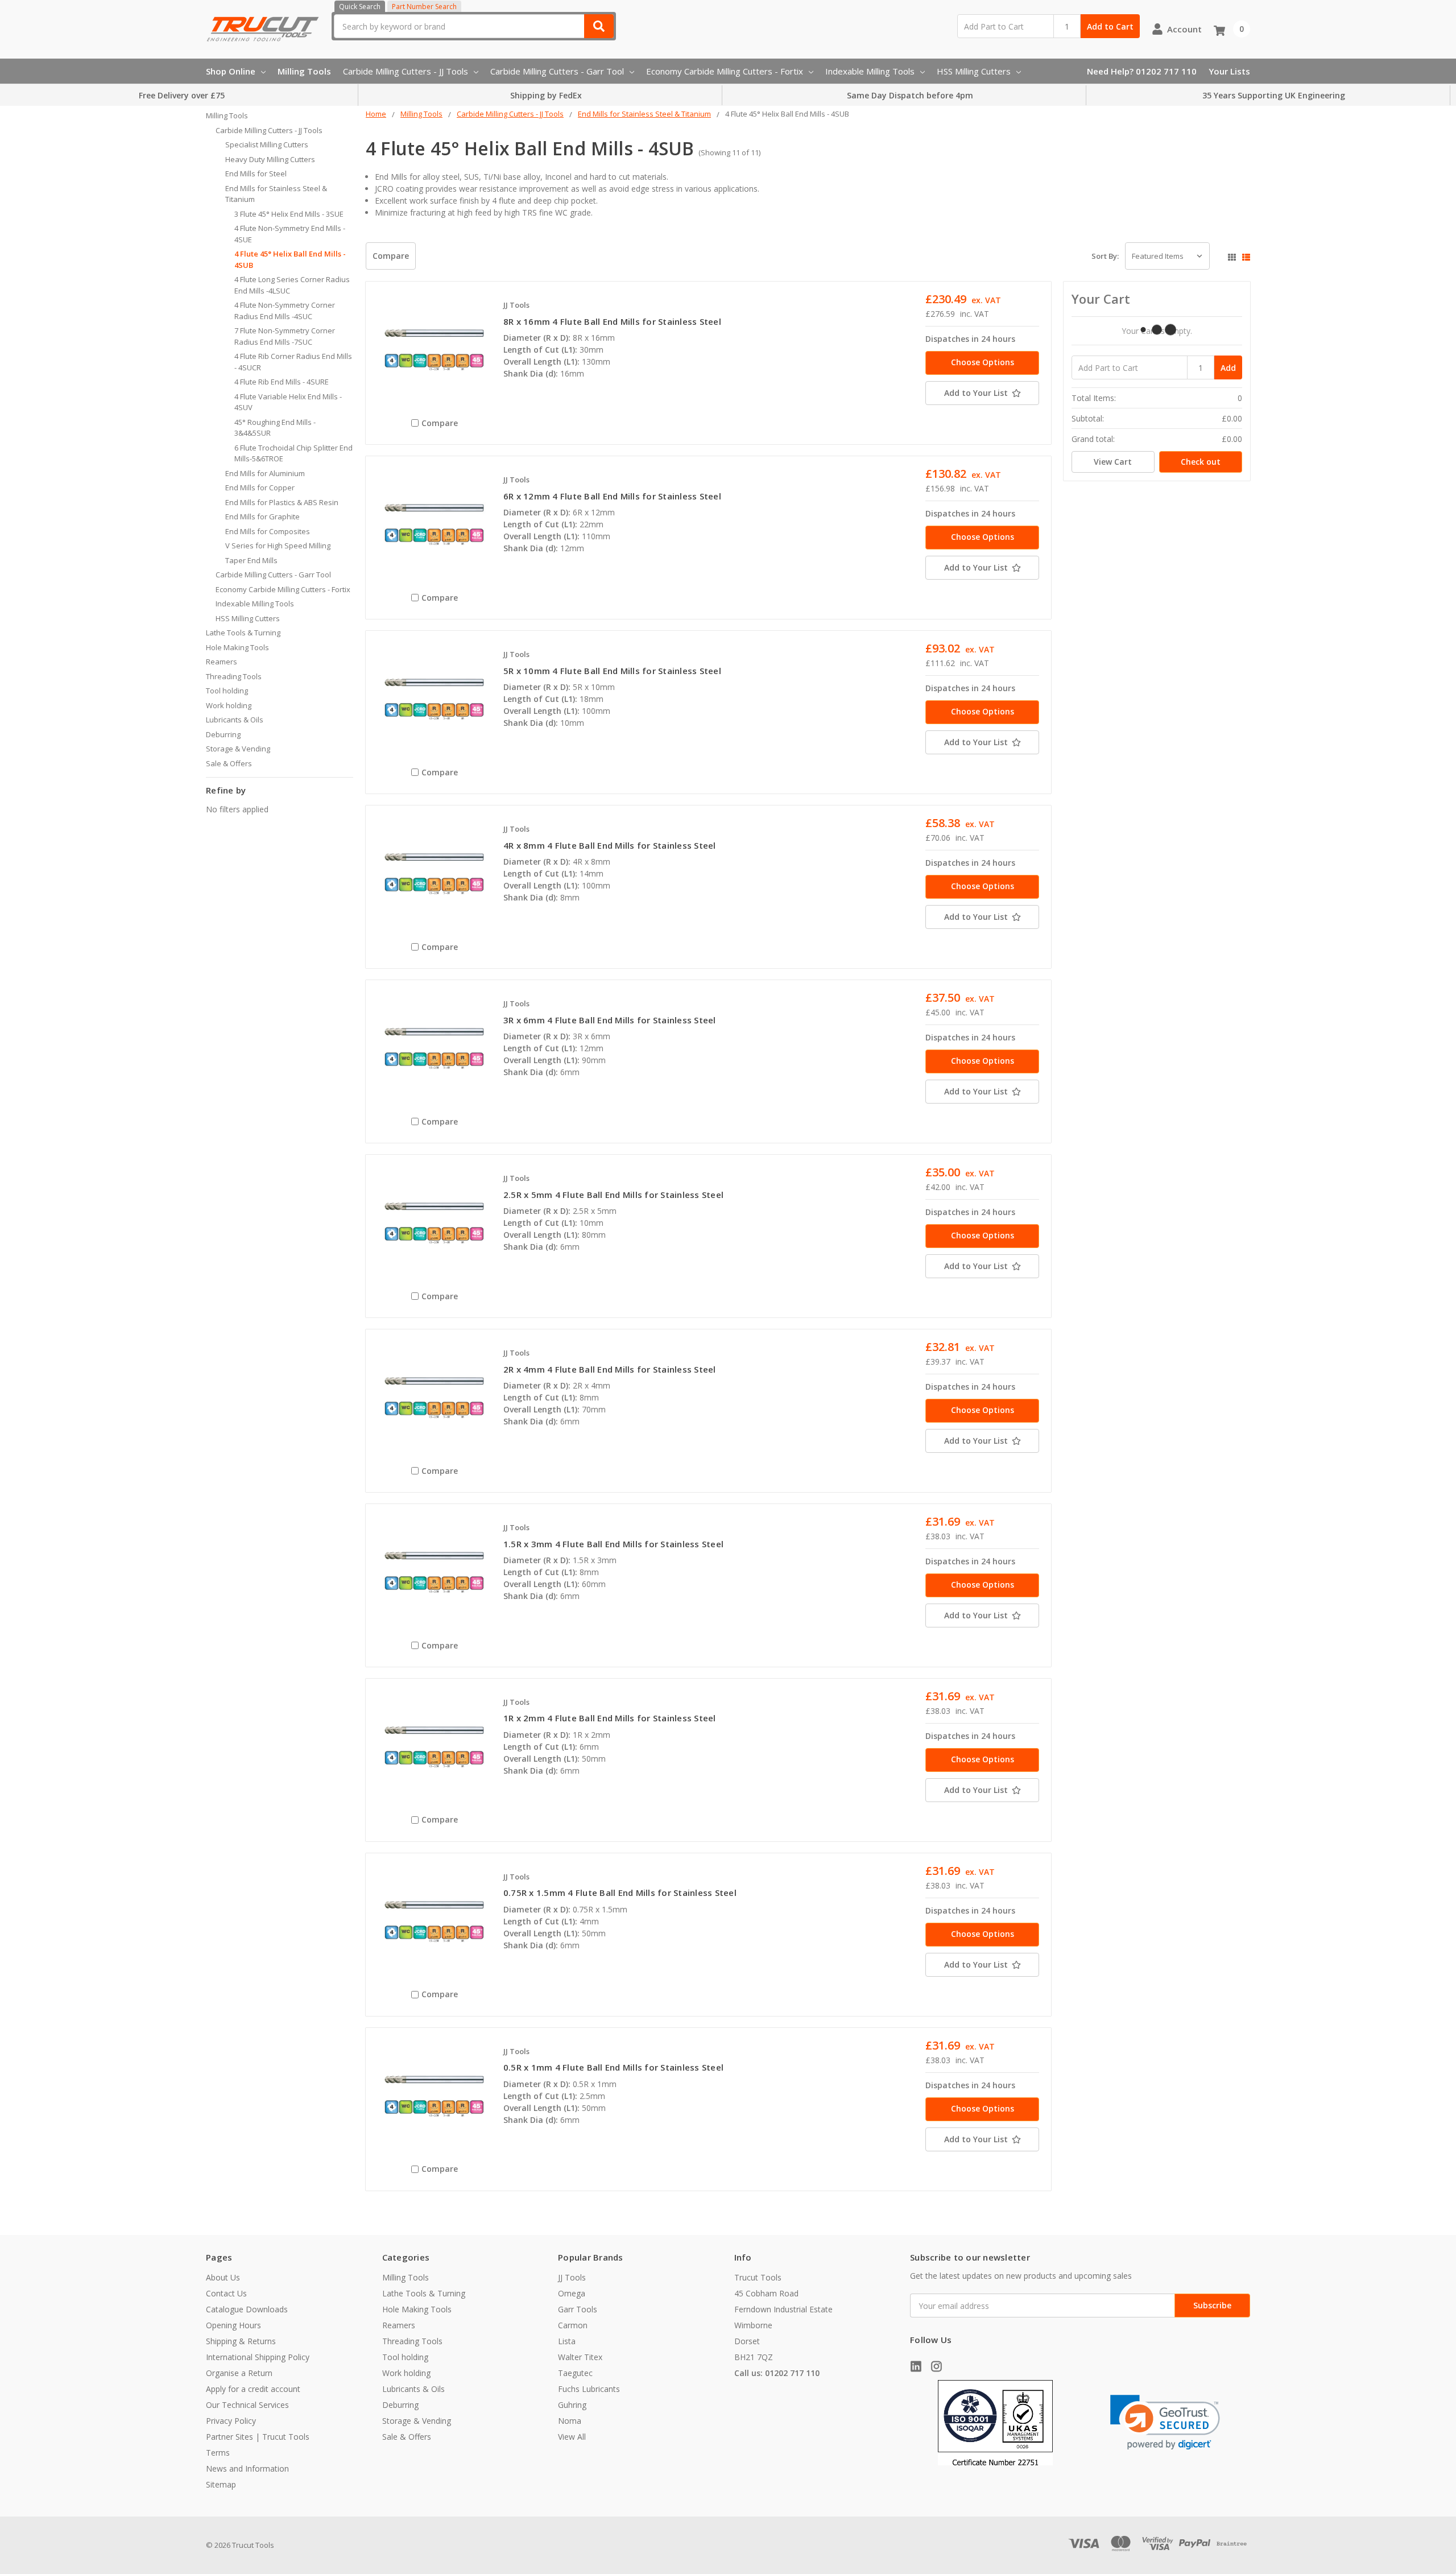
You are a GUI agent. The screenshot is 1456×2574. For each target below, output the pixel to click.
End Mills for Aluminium (265, 473)
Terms (218, 2453)
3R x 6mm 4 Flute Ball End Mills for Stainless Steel (610, 1020)
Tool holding (227, 691)
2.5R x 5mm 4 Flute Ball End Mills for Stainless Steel (613, 1195)
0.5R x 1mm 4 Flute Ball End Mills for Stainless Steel (613, 2067)
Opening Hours (233, 2325)
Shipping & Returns (241, 2341)
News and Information (247, 2468)
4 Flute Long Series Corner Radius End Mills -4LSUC (292, 285)
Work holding (229, 705)
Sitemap (221, 2484)
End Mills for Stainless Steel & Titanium (276, 194)
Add (1228, 368)
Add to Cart (1110, 26)
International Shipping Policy (258, 2357)
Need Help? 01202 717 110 (1142, 71)
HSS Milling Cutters (974, 71)
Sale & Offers (229, 763)
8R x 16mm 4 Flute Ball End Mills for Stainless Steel (612, 321)
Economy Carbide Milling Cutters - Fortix (725, 71)
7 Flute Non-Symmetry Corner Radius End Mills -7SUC (285, 336)
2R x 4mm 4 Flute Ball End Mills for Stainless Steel (610, 1369)
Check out (1201, 462)
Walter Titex (580, 2357)
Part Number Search (424, 7)
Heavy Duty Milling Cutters (270, 159)
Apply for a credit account (253, 2389)
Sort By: (1105, 256)
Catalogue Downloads (247, 2309)
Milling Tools (304, 71)
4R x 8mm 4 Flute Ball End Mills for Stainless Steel (610, 845)
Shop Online (231, 71)
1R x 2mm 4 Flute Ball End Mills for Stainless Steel (610, 1718)
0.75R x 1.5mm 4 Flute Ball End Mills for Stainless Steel (620, 1893)
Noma (570, 2421)
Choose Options (983, 362)
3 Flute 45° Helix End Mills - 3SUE (289, 214)
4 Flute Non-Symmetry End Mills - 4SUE (290, 234)
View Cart (1113, 462)
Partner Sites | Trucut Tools (258, 2437)
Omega (572, 2293)
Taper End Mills (251, 560)
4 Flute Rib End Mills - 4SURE (282, 382)
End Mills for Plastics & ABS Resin (282, 502)
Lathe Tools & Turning (243, 633)
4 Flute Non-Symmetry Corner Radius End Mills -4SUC (285, 311)
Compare (391, 256)
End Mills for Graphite (262, 517)
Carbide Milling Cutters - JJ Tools (406, 71)
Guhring (572, 2405)
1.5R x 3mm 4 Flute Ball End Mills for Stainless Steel (613, 1544)
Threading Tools (234, 676)
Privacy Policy (231, 2421)
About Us (223, 2277)
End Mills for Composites (268, 531)
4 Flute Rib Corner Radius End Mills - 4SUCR (293, 362)
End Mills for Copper (260, 487)
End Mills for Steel (256, 173)
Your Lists (1229, 71)
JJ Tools (572, 2277)
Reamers (222, 662)
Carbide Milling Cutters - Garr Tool (557, 71)
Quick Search (360, 7)
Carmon (573, 2325)
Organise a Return (239, 2373)
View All (572, 2437)
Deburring (223, 734)
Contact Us (226, 2293)
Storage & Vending (238, 749)
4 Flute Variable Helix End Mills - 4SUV (288, 402)
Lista (567, 2341)
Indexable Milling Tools (870, 71)
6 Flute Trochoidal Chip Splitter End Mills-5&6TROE (293, 453)
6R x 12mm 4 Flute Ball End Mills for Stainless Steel (612, 496)
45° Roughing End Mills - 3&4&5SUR (275, 428)
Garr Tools (578, 2309)
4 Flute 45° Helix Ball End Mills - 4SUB (290, 259)
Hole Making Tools (237, 647)
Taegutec (575, 2373)
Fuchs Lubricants (589, 2389)
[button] (1165, 2422)
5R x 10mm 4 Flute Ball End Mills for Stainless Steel (612, 671)
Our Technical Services (247, 2405)
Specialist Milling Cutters (267, 144)
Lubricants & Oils (235, 720)
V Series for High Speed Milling (278, 546)
